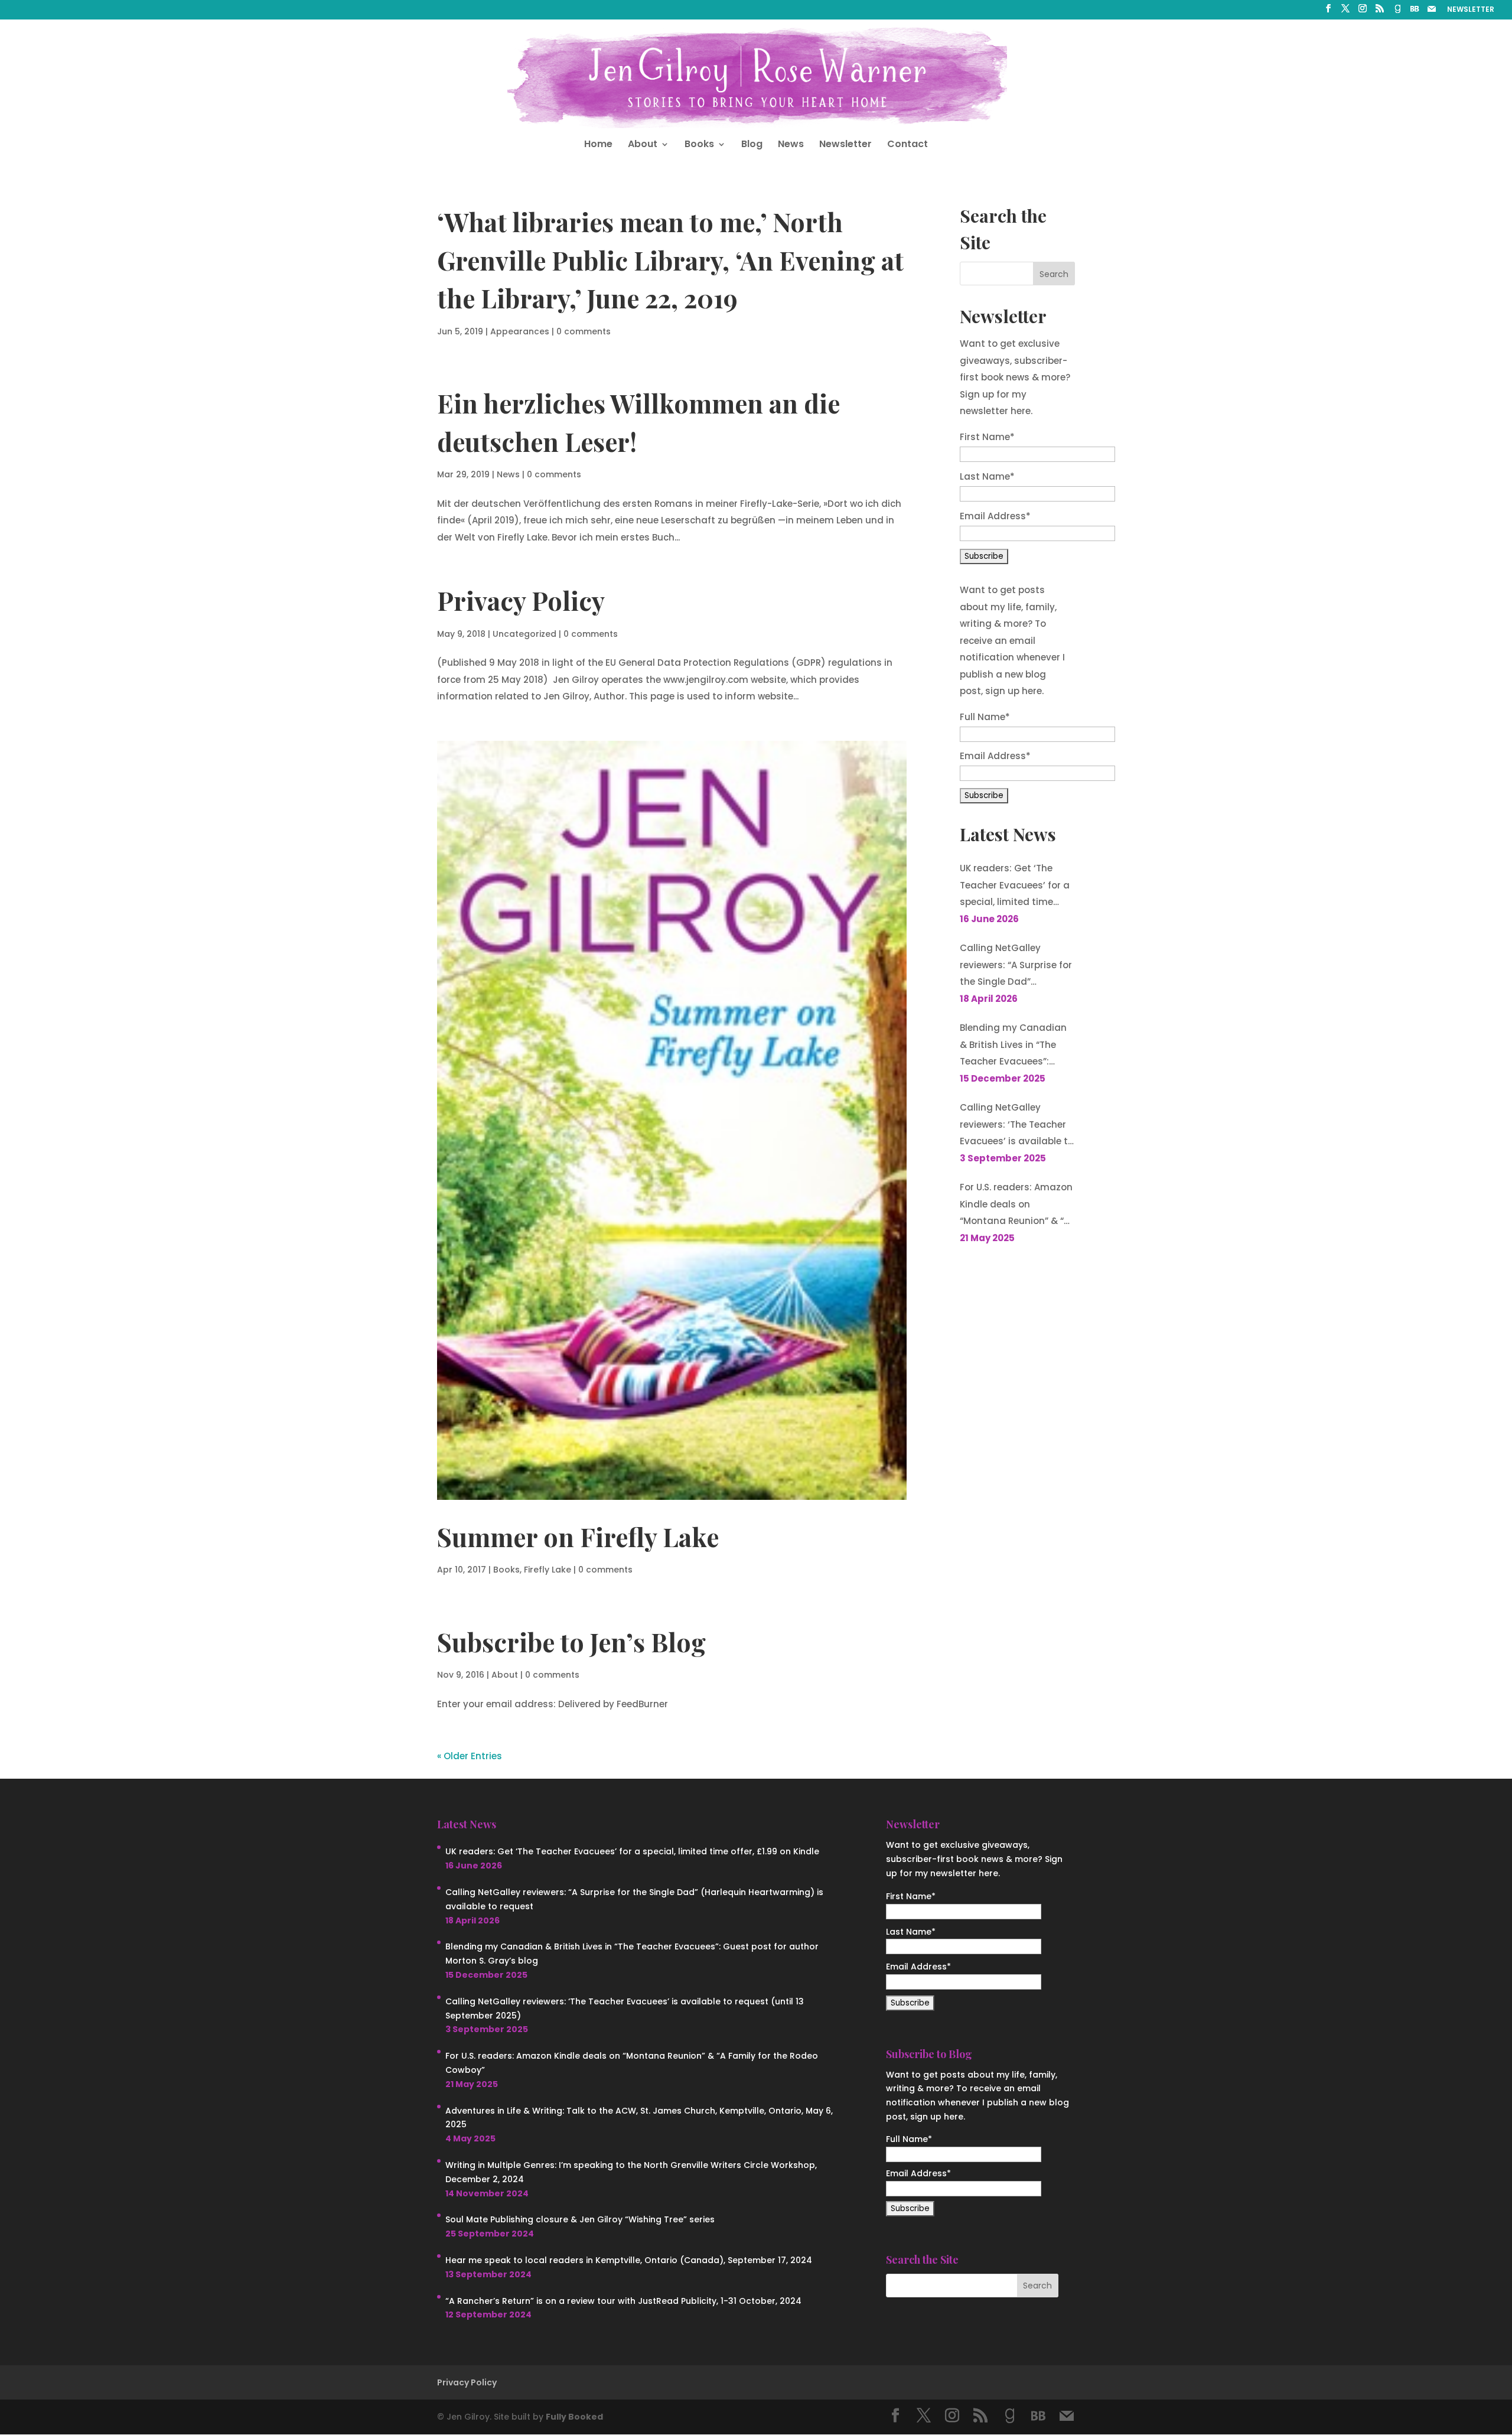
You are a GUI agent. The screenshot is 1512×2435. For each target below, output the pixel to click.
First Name (987, 437)
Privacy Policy (521, 600)
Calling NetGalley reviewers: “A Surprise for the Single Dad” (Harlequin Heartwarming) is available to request (1016, 966)
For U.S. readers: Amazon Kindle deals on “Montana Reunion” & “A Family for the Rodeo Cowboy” (1016, 1205)
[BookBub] (1415, 12)
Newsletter (845, 145)
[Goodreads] (1397, 12)
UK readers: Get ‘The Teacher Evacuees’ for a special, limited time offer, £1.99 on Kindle (1015, 886)
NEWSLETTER (1471, 10)
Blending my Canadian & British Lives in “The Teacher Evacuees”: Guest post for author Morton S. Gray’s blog (1013, 1046)
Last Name (987, 476)
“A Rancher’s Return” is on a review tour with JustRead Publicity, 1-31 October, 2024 (623, 2301)
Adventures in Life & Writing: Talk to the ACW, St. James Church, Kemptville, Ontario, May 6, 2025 (639, 2118)
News (791, 145)
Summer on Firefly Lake (578, 1536)
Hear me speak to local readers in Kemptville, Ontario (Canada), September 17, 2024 (629, 2260)
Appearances (520, 331)
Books (699, 145)
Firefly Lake (548, 1570)
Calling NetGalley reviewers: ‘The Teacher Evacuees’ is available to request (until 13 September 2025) (1017, 1126)
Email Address (995, 516)
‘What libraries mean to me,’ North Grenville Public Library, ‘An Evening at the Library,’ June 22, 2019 (670, 260)
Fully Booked (574, 2417)
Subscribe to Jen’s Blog (571, 1642)
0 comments (584, 331)
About (643, 145)
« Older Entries (470, 1756)
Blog (752, 145)
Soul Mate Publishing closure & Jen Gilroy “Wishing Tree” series (580, 2219)
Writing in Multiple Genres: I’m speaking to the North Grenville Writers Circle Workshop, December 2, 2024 (631, 2172)
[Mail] (1432, 12)
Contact (907, 145)
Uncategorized (524, 634)
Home (598, 145)
